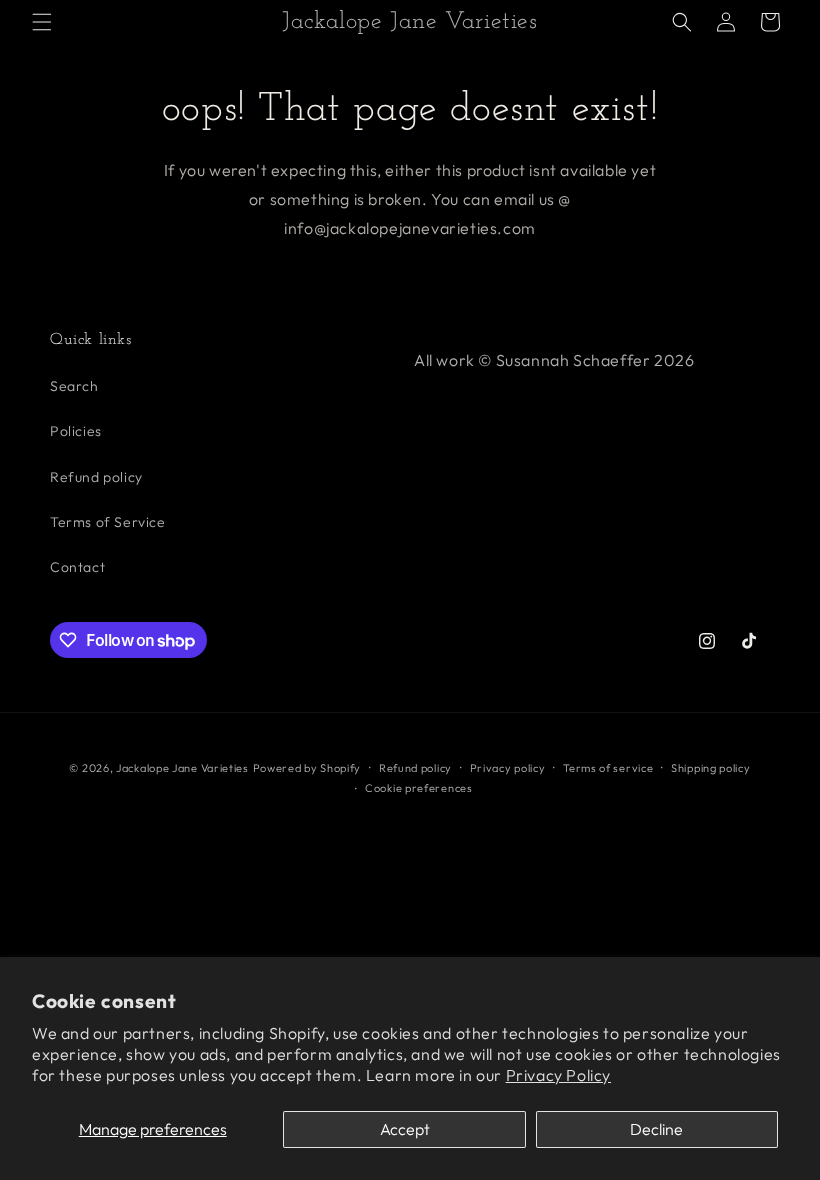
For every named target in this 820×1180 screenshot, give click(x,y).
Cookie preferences (419, 788)
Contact (77, 567)
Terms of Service (108, 522)
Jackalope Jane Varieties (182, 768)
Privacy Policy (558, 1075)
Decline (656, 1129)
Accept (405, 1129)
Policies (76, 431)
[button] (42, 22)
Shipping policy (711, 768)
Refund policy (96, 477)
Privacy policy (508, 768)
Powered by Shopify (307, 768)
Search (74, 386)
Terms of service (608, 768)
